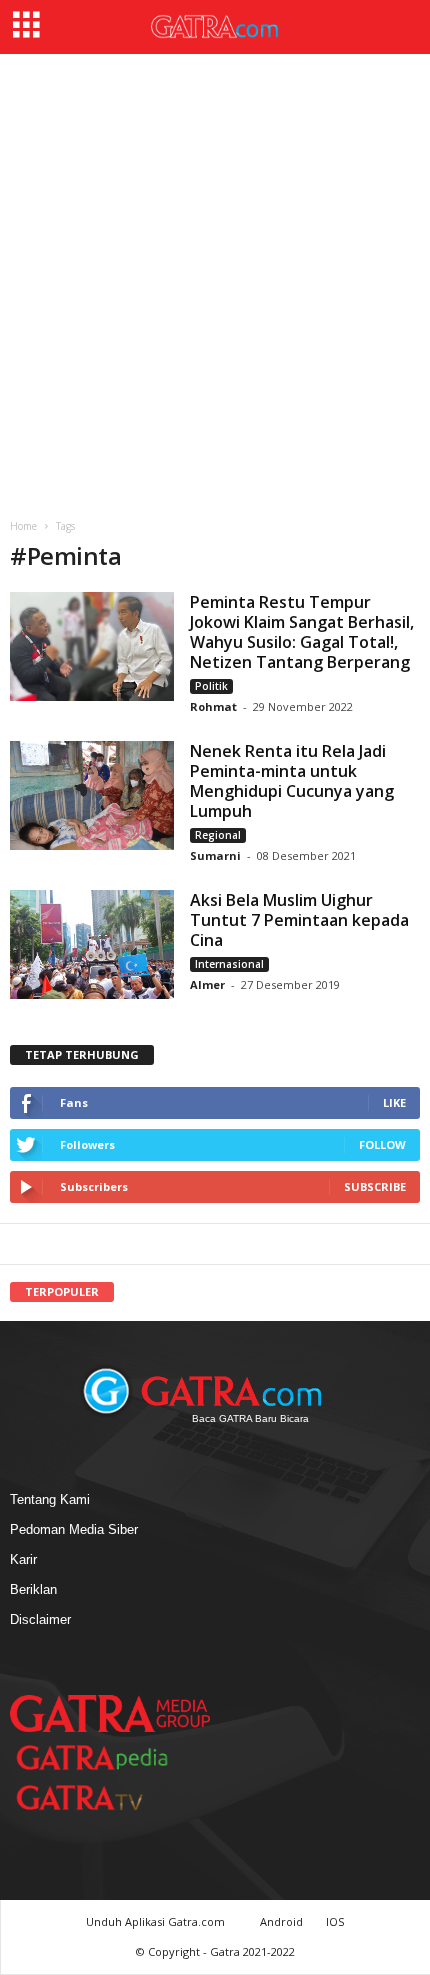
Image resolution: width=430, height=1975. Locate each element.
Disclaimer (40, 1619)
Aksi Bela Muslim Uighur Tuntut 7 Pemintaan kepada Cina (299, 920)
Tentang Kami (50, 1499)
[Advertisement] (215, 279)
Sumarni (215, 855)
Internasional (229, 964)
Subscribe (375, 1186)
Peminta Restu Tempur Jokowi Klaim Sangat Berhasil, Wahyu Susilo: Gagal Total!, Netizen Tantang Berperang (302, 632)
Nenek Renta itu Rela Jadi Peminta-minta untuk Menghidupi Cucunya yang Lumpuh (292, 781)
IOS (335, 1921)
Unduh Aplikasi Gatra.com (157, 1921)
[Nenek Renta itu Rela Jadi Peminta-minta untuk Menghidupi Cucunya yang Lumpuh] (92, 795)
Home (23, 526)
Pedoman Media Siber (74, 1529)
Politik (211, 686)
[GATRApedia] (100, 1757)
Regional (218, 835)
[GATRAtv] (100, 1797)
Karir (23, 1559)
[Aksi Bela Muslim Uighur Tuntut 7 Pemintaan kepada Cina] (92, 944)
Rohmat (213, 706)
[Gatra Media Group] (110, 1713)
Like (394, 1102)
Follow (382, 1144)
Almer (207, 984)
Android (281, 1921)
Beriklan (33, 1589)
